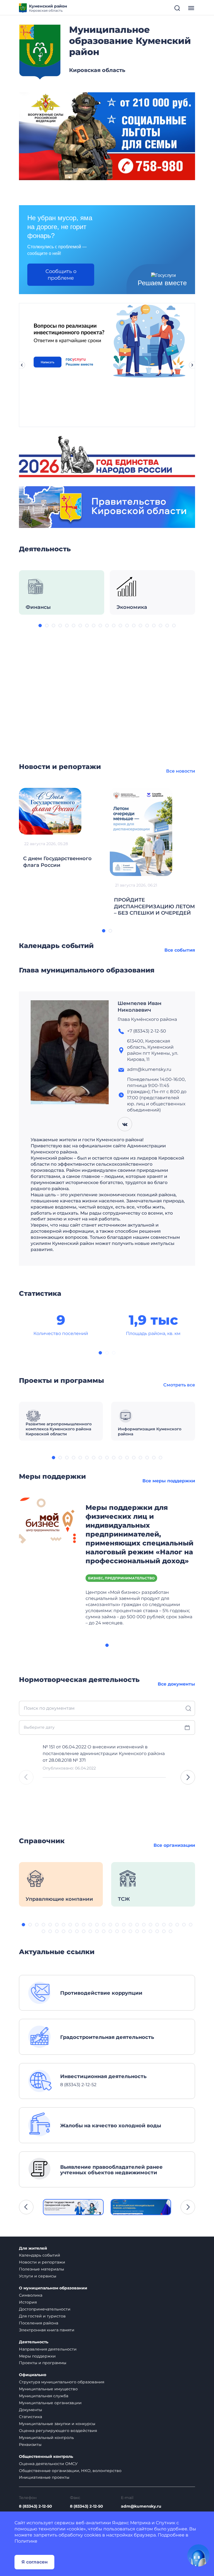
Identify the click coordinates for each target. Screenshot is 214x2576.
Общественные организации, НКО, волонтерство (70, 2471)
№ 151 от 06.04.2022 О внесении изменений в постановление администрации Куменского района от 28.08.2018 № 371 (104, 1754)
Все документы (176, 1684)
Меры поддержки (37, 2356)
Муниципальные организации (50, 2403)
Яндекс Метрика (131, 2523)
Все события (180, 950)
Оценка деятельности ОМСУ (48, 2464)
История (28, 2302)
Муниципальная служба (44, 2396)
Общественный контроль (46, 2457)
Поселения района (39, 2323)
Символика (31, 2295)
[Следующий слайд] (192, 365)
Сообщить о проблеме (61, 275)
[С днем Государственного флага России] (50, 811)
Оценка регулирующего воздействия (58, 2431)
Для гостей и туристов (42, 2316)
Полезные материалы (42, 2269)
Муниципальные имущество (48, 2389)
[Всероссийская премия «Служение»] (141, 2207)
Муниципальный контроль (46, 2438)
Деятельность (34, 2342)
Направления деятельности (48, 2349)
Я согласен (35, 2562)
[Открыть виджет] (198, 2555)
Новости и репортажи (42, 2262)
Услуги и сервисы (38, 2276)
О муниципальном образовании (53, 2288)
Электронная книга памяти (47, 2330)
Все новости (181, 771)
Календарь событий (40, 2255)
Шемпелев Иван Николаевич (139, 1007)
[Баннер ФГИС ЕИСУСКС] (73, 2207)
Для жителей (33, 2248)
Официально (33, 2375)
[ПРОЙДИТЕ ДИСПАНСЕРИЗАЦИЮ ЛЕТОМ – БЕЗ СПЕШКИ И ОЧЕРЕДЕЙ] (141, 831)
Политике (26, 2541)
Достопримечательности (45, 2309)
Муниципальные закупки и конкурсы (57, 2424)
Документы (31, 2410)
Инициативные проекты (44, 2477)
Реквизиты (30, 2445)
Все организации (174, 1845)
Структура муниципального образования (62, 2382)
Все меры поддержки (169, 1481)
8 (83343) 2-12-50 (36, 2506)
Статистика (31, 2417)
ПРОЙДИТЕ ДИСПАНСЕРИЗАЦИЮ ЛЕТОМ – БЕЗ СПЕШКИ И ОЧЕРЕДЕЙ (154, 907)
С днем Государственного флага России (57, 862)
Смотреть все (179, 1385)
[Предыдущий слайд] (22, 365)
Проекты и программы (43, 2363)
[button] (40, 626)
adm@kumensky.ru (141, 2506)
